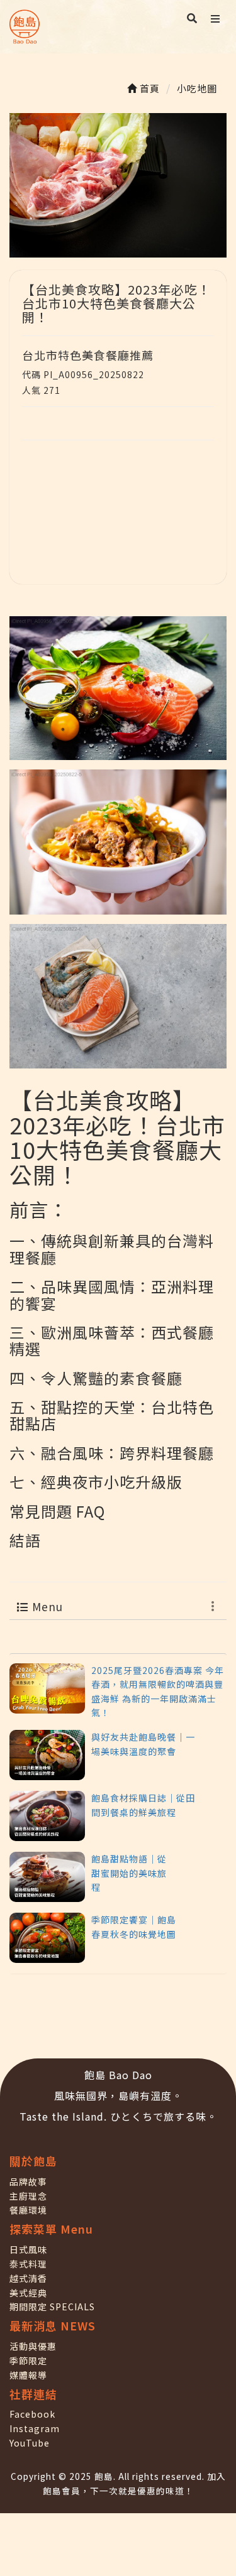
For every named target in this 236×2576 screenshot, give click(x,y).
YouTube (30, 2443)
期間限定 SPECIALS (52, 2307)
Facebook (32, 2414)
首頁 (149, 88)
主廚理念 (28, 2196)
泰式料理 (28, 2264)
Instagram (35, 2428)
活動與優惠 (33, 2346)
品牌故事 (28, 2182)
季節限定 (28, 2361)
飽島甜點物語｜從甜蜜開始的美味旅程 (129, 1873)
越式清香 (28, 2278)
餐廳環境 (28, 2210)
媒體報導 (28, 2375)
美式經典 (28, 2293)
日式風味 (28, 2249)
